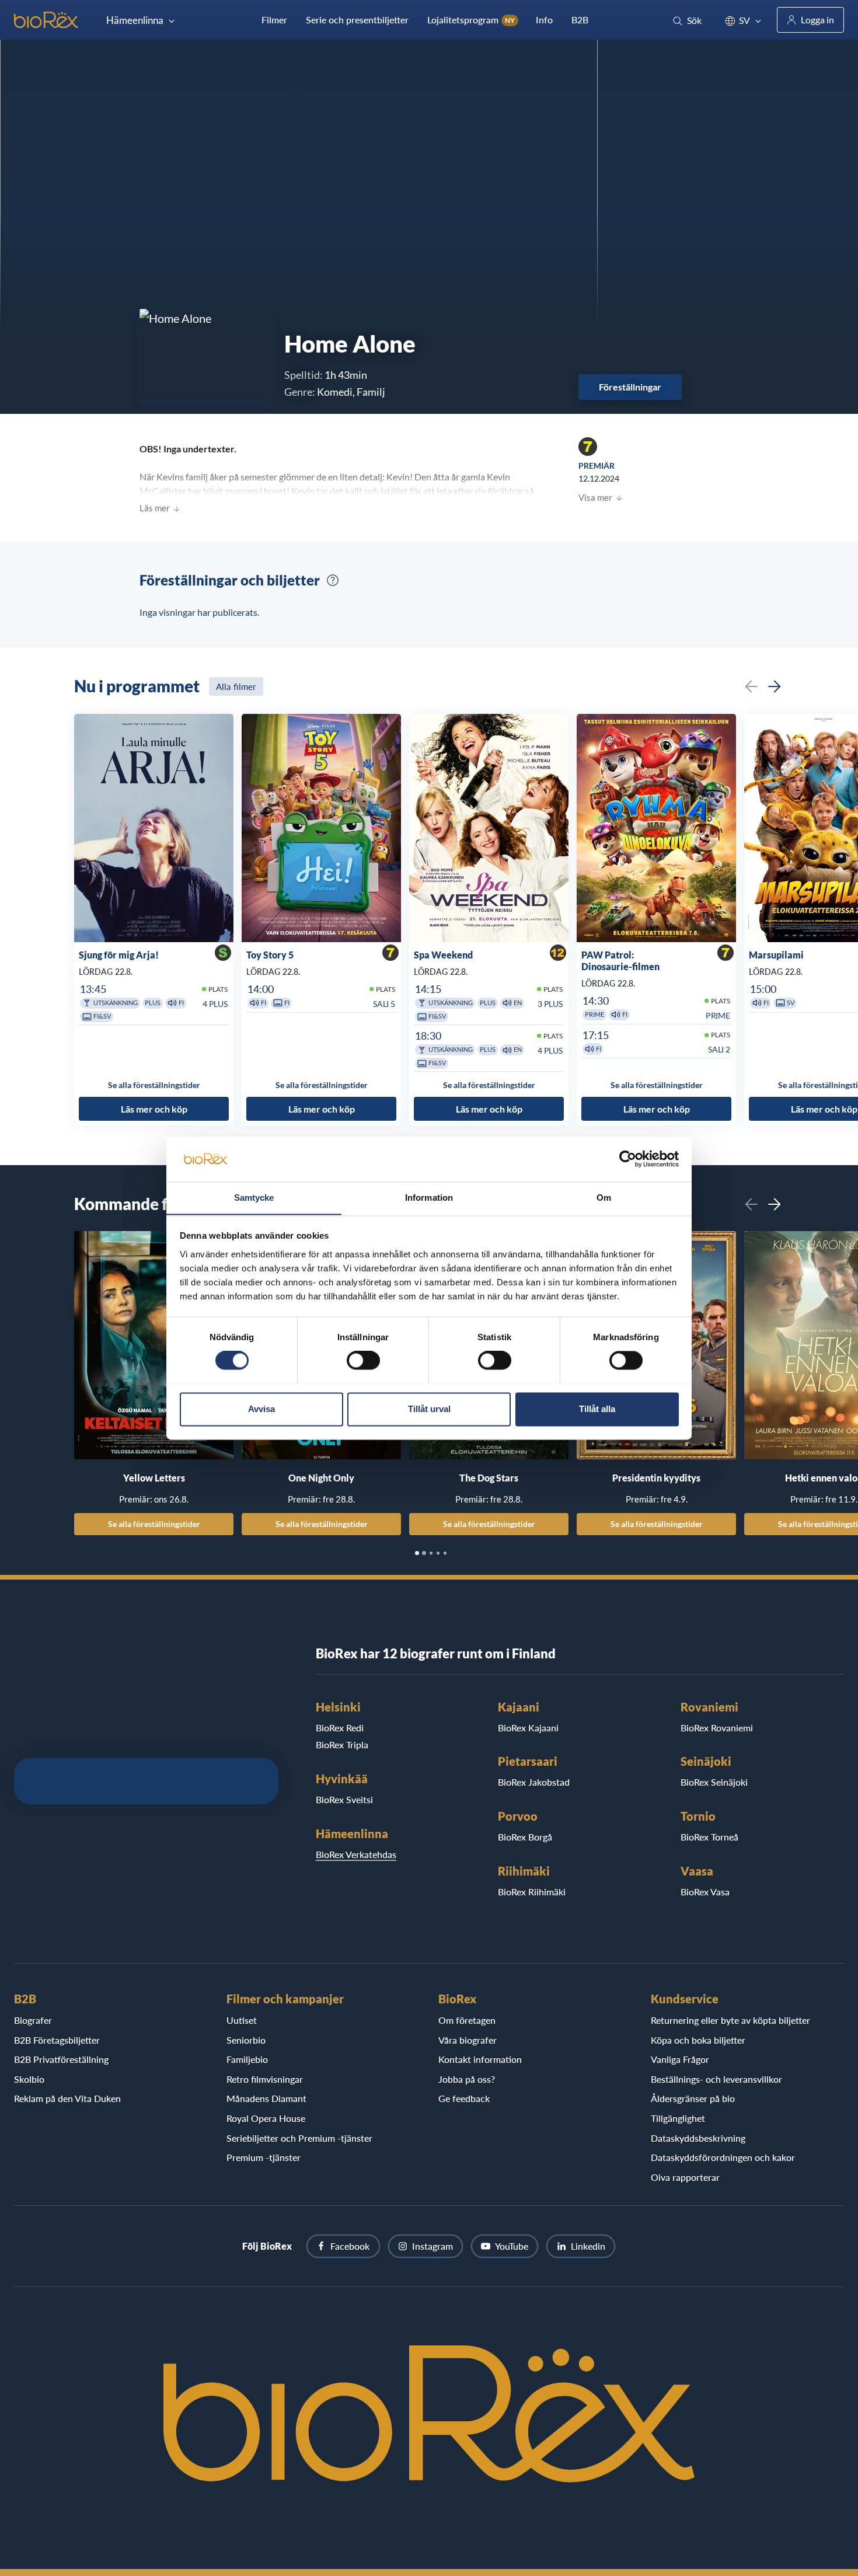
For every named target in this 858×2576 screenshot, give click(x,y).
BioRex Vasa (705, 1892)
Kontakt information (480, 2059)
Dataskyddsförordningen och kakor (723, 2157)
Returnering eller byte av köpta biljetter (730, 2020)
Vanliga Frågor (680, 2059)
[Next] (775, 686)
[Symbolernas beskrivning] (333, 580)
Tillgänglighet (678, 2118)
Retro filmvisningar (265, 2079)
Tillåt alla (597, 1409)
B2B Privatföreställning (61, 2059)
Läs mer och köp (154, 1108)
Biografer (33, 2020)
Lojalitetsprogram (471, 20)
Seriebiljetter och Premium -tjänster (299, 2138)
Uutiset (242, 2020)
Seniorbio (246, 2040)
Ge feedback (464, 2098)
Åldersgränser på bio (693, 2098)
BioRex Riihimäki (532, 1892)
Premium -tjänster (264, 2157)
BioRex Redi (340, 1728)
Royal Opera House (266, 2118)
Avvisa (261, 1409)
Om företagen (467, 2020)
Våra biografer (468, 2040)
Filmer (274, 20)
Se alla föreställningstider (154, 1524)
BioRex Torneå (709, 1837)
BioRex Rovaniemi (717, 1728)
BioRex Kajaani (528, 1728)
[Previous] (751, 686)
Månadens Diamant (266, 2098)
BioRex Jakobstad (534, 1782)
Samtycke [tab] (254, 1198)
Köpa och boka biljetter (698, 2040)
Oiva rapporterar (685, 2177)
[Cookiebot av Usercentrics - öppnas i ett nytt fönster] (628, 1159)
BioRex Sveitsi (344, 1799)
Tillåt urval (429, 1409)
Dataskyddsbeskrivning (698, 2138)
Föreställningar (630, 387)
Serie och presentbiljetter (357, 20)
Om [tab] (604, 1198)
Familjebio (247, 2059)
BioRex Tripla (342, 1744)
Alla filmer (236, 686)
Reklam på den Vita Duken (67, 2098)
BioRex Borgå (525, 1837)
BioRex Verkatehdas (356, 1854)
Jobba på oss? (467, 2079)
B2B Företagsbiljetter (57, 2040)
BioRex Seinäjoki (714, 1782)
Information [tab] (429, 1198)
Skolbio (29, 2079)
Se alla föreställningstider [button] (154, 1085)
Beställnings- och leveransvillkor (716, 2079)
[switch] (363, 1360)
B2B (580, 20)
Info (544, 20)
